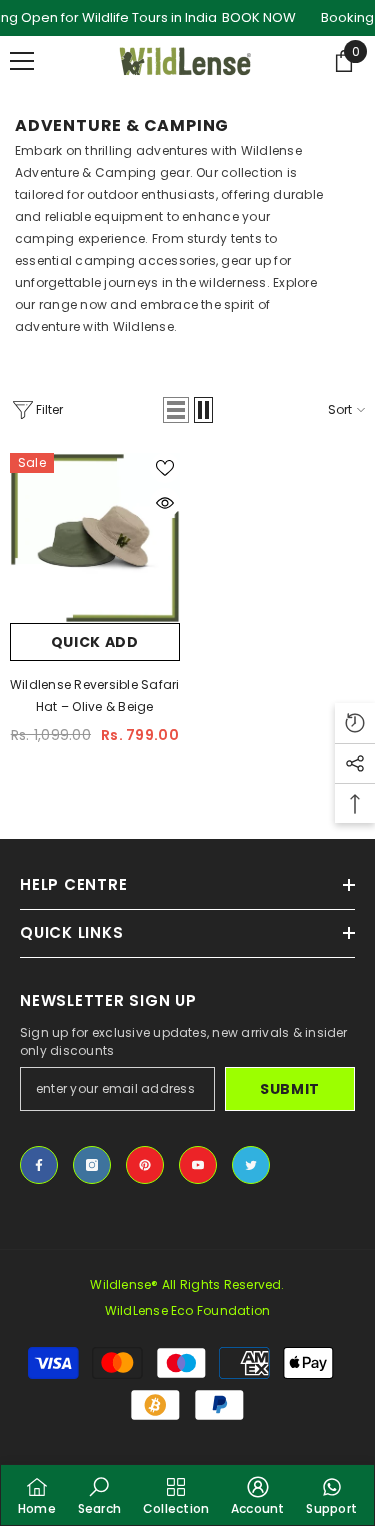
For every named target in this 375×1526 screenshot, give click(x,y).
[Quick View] (165, 503)
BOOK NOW (259, 17)
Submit (290, 1089)
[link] (99, 1495)
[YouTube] (198, 1165)
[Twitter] (251, 1165)
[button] (176, 410)
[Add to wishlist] (165, 468)
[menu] (22, 61)
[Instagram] (92, 1165)
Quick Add (95, 642)
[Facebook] (39, 1165)
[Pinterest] (145, 1165)
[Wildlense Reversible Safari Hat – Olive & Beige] (95, 538)
